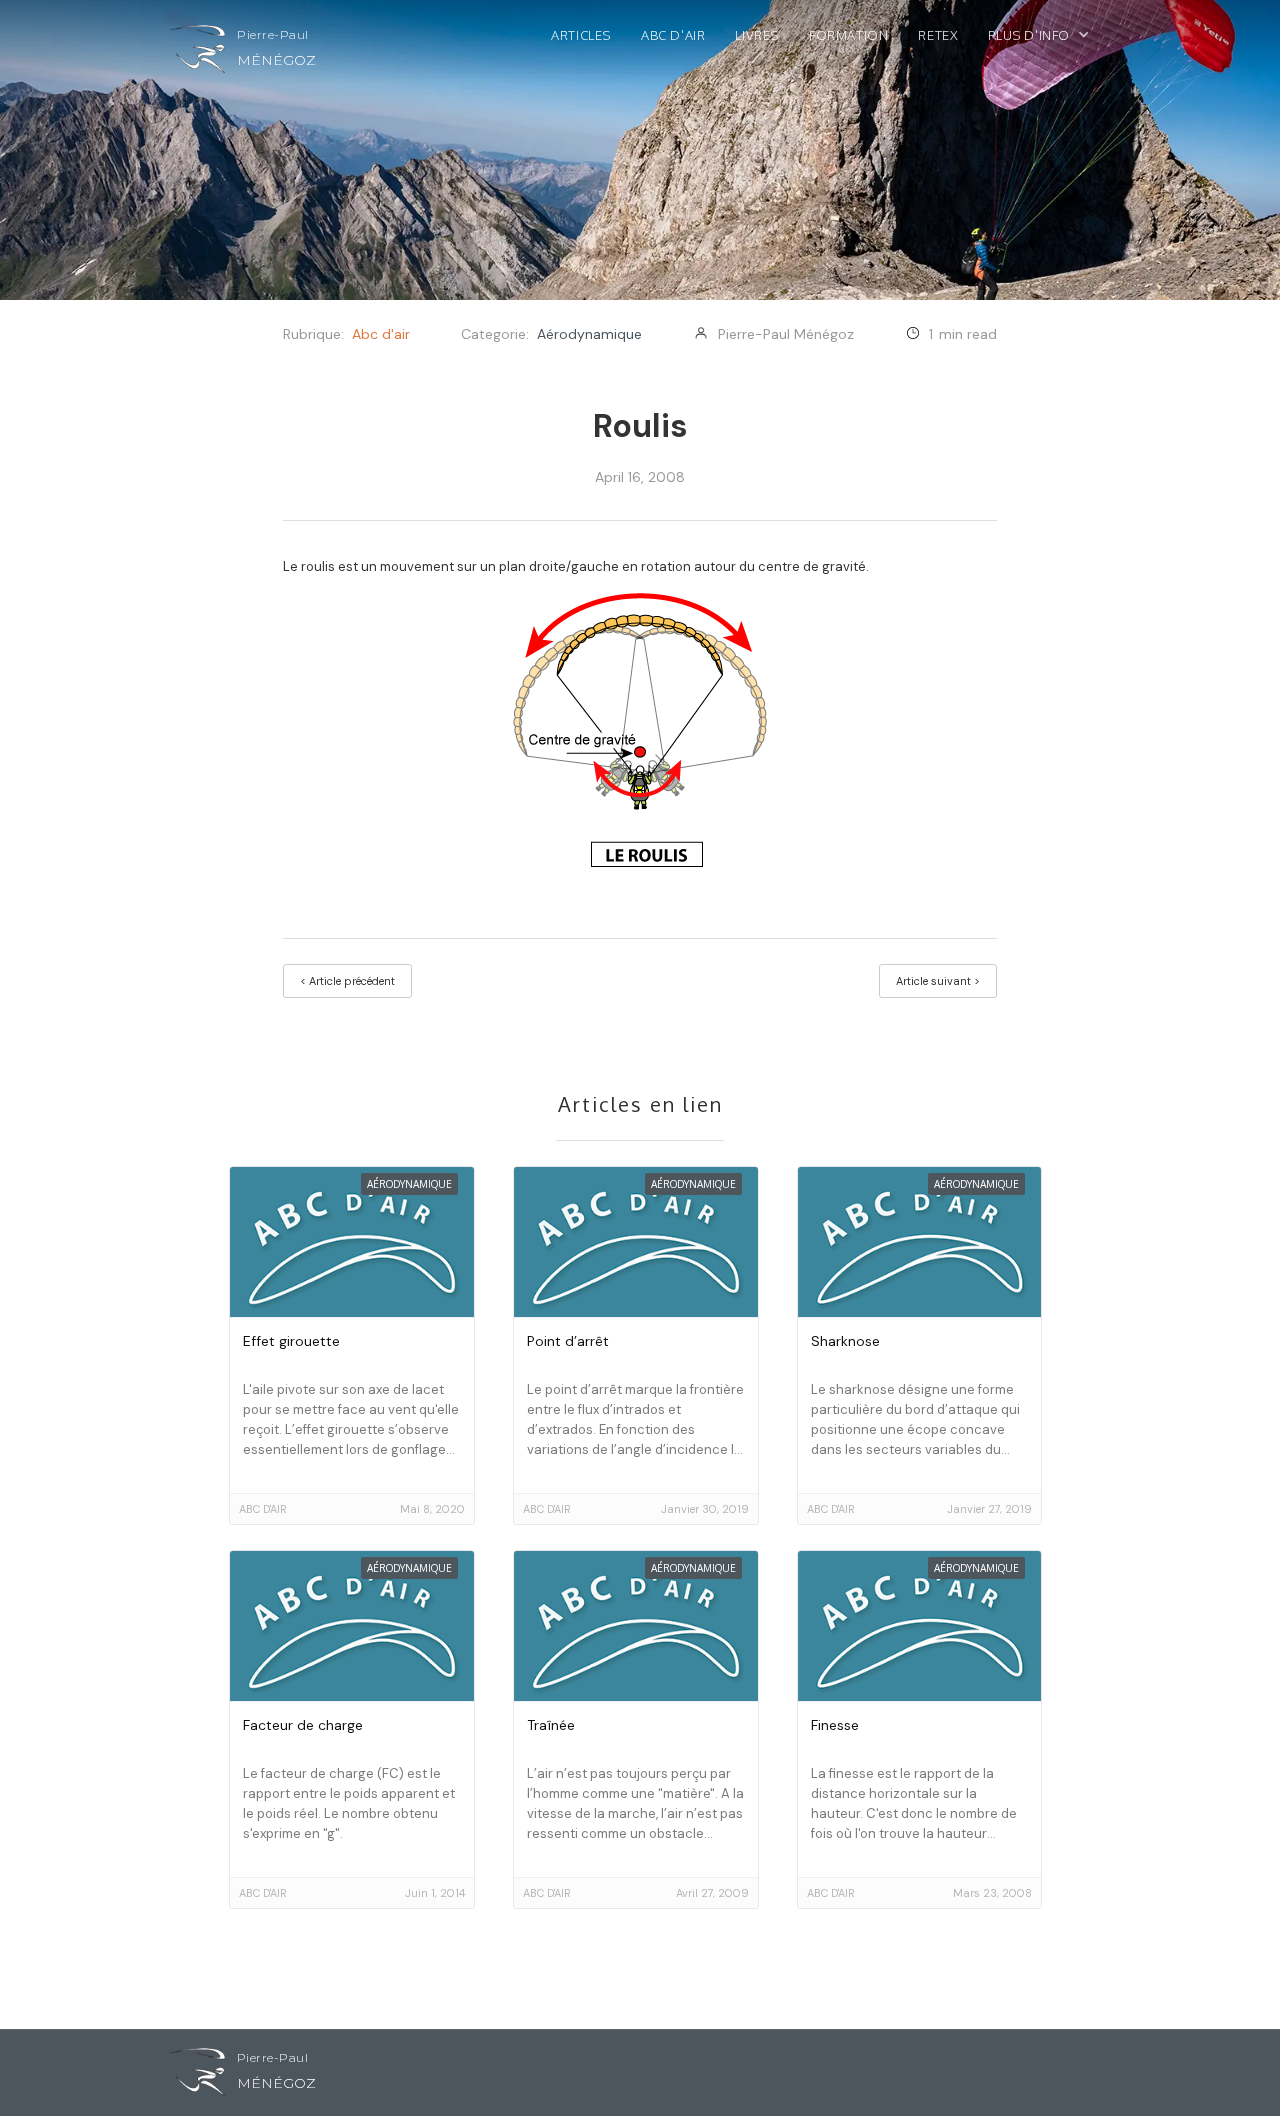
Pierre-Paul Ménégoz (786, 334)
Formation (848, 35)
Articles (581, 35)
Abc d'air (381, 334)
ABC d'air (673, 35)
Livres (757, 35)
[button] (1049, 40)
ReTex (938, 35)
